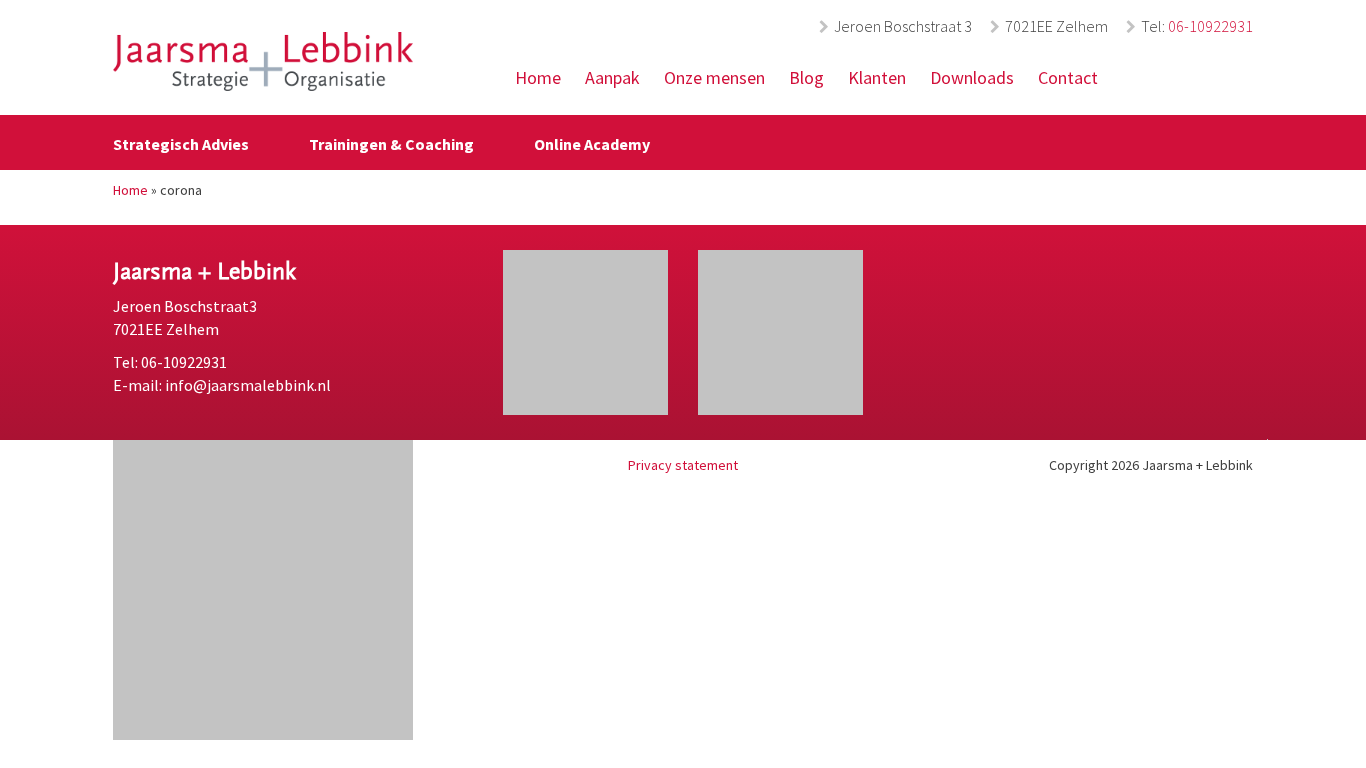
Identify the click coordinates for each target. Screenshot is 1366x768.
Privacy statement (683, 465)
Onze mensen (714, 77)
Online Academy (592, 144)
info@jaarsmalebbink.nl (248, 385)
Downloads (972, 77)
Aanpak (612, 77)
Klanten (877, 77)
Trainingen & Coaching (391, 144)
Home (538, 77)
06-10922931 (1210, 26)
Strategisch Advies (181, 144)
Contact (1068, 77)
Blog (806, 77)
